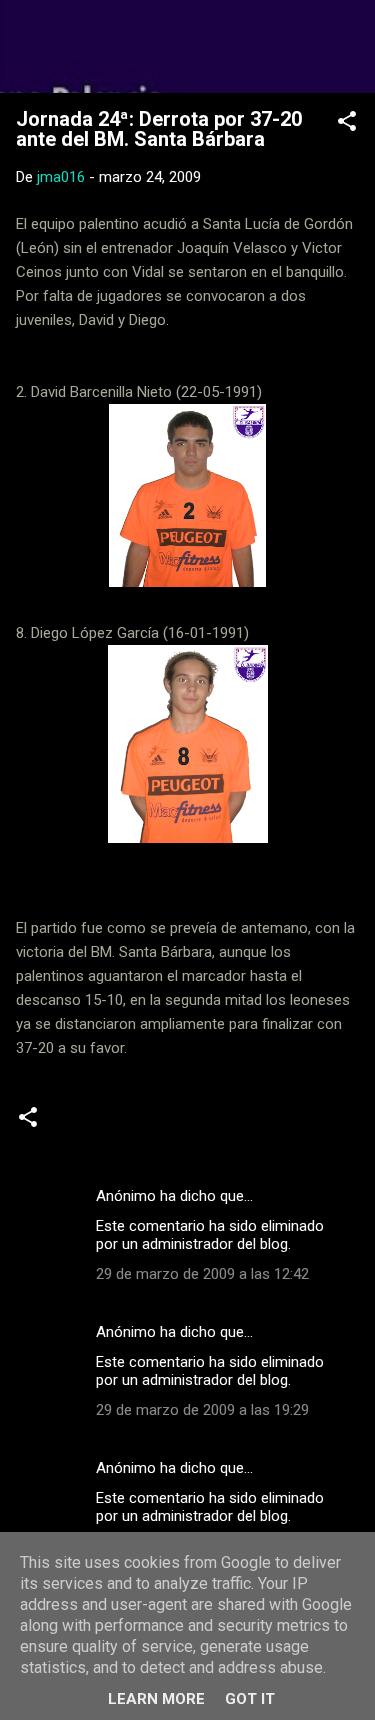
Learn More (156, 1699)
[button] (347, 124)
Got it (250, 1699)
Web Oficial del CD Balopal (187, 46)
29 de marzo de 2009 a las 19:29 (202, 1410)
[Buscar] (347, 40)
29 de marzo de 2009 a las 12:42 (202, 1274)
